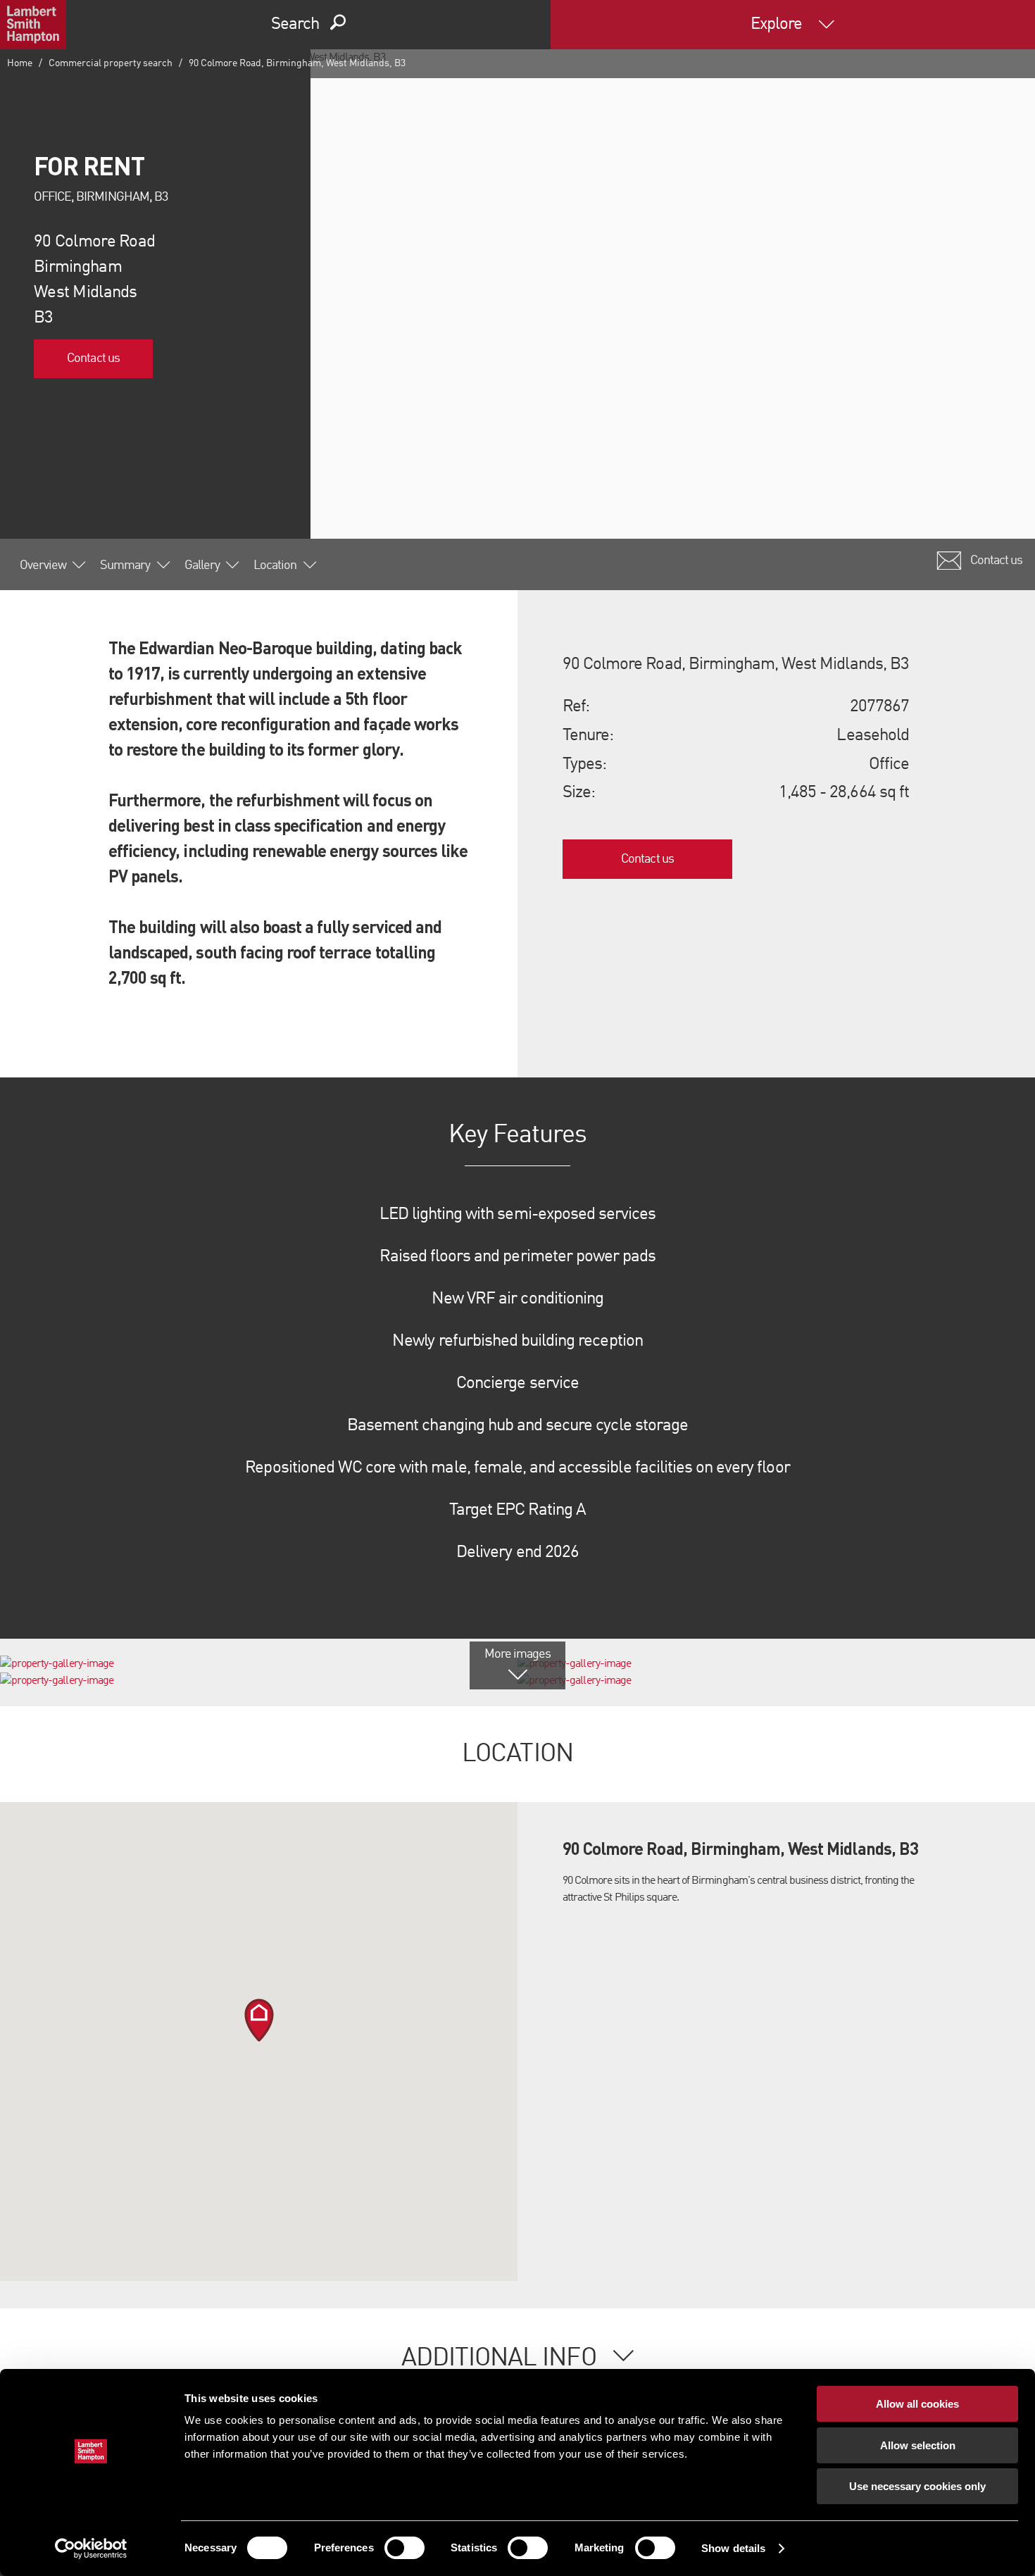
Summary (125, 565)
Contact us (93, 358)
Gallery (202, 565)
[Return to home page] (33, 25)
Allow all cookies (917, 2404)
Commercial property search (111, 63)
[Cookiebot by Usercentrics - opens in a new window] (91, 2549)
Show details (733, 2548)
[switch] (404, 2548)
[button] (259, 2020)
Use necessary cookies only (917, 2486)
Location (275, 565)
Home (20, 63)
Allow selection (918, 2445)
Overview (43, 565)
